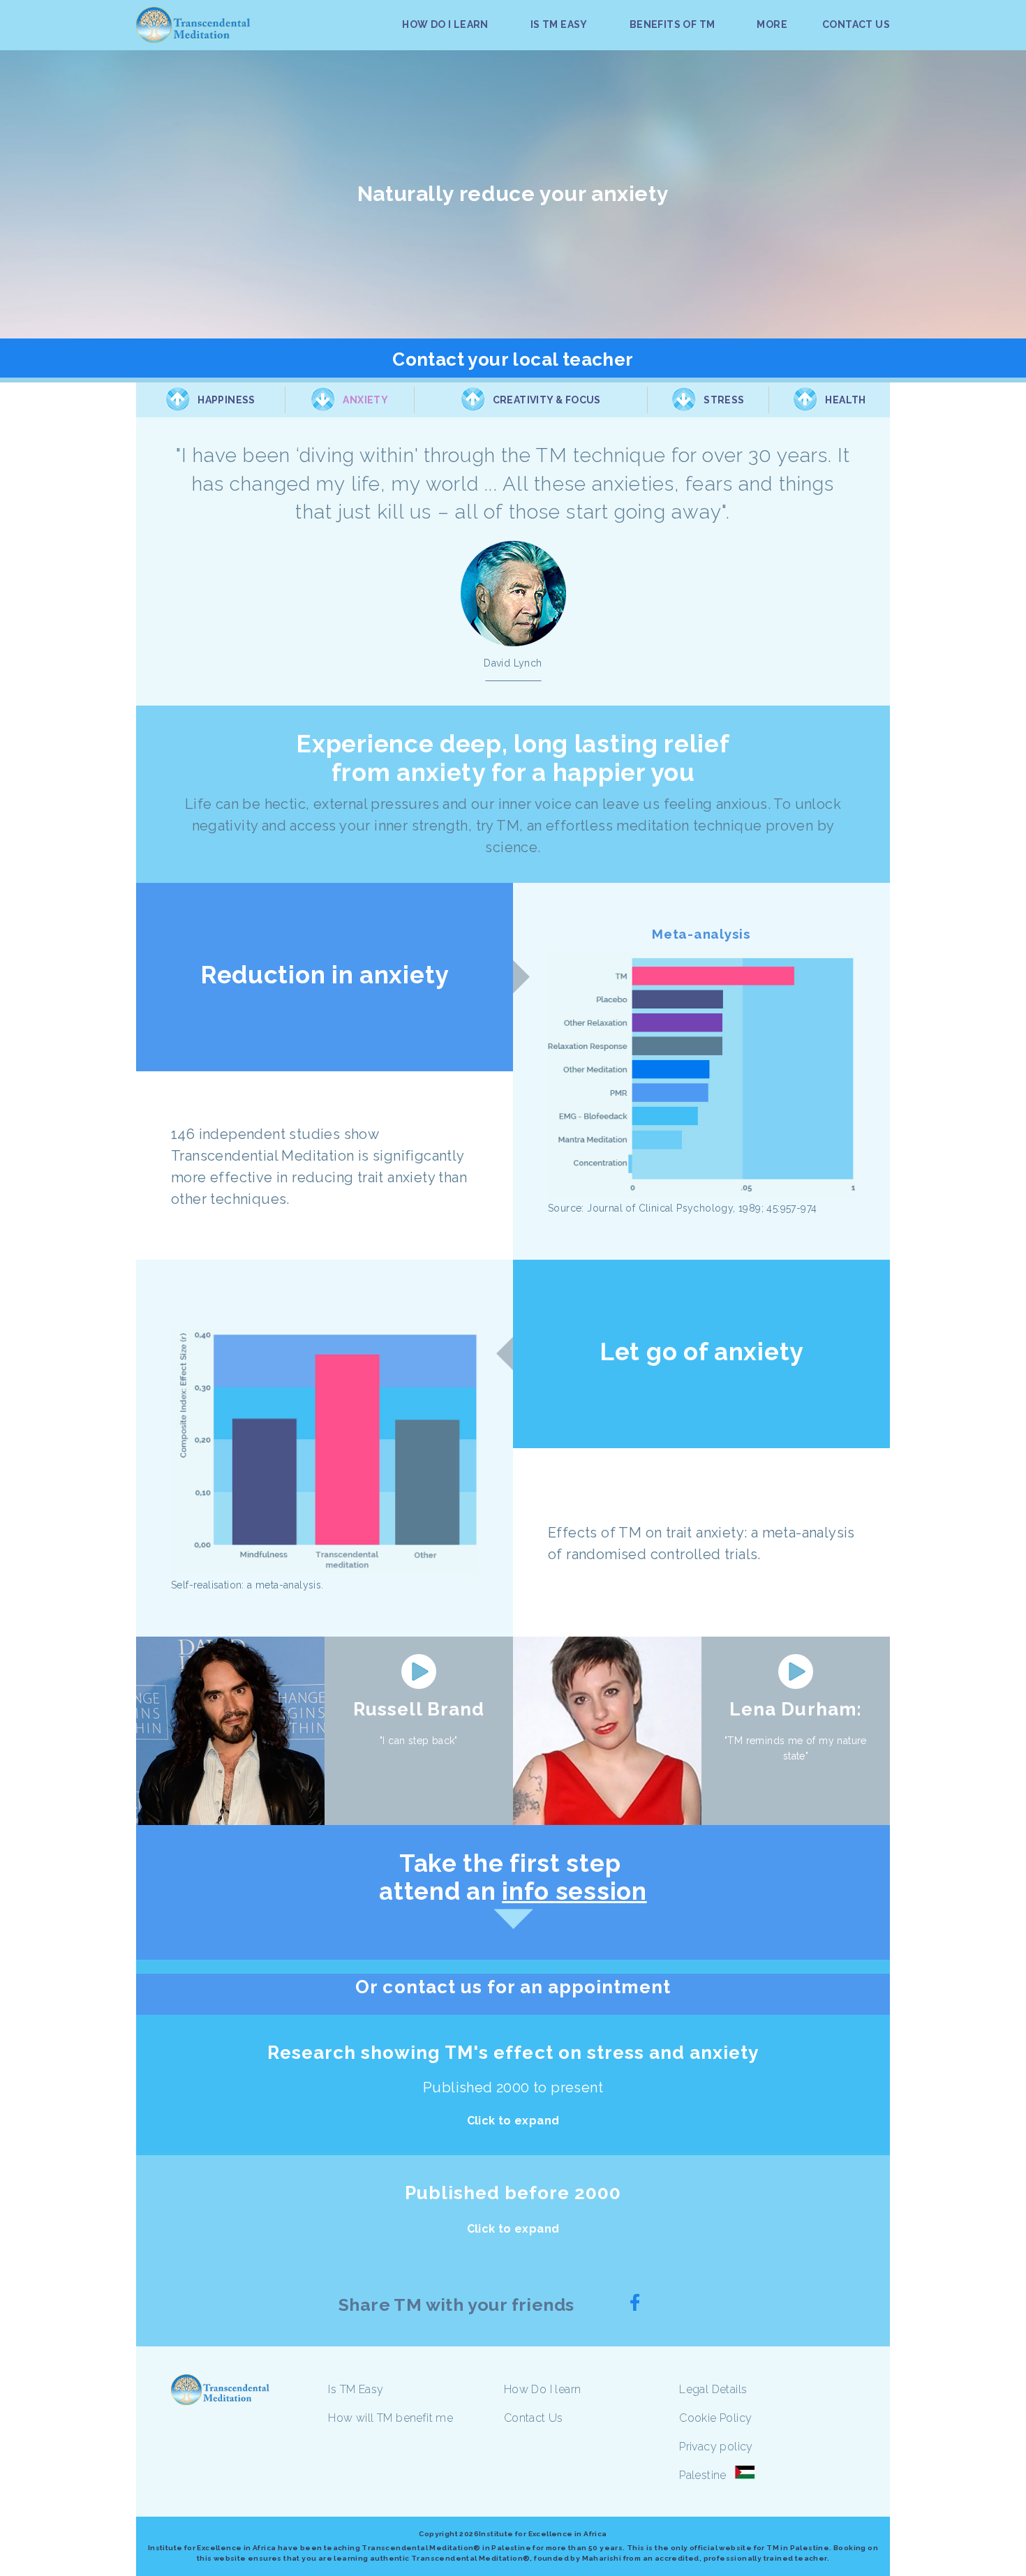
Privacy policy (716, 2447)
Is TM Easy (356, 2389)
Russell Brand (419, 1709)
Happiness (226, 400)
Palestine (703, 2475)
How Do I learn (543, 2389)
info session (574, 1891)
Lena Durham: (795, 1709)
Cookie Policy (715, 2418)
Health (845, 400)
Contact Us (534, 2418)
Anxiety (365, 400)
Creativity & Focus (547, 400)
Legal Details (713, 2389)
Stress (724, 400)
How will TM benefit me (391, 2418)
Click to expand (513, 2121)
